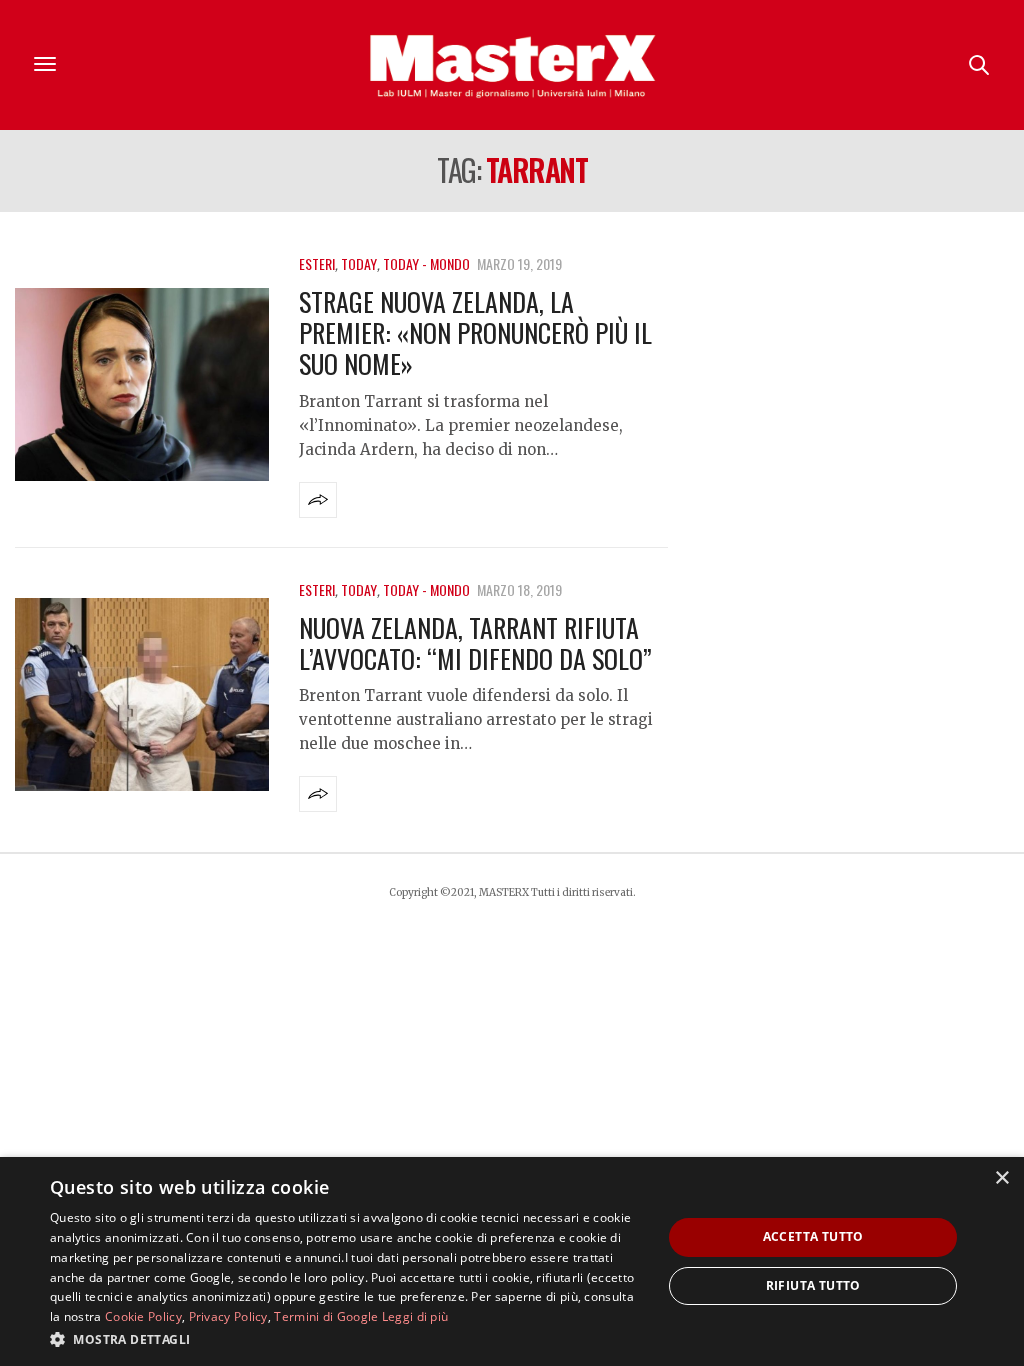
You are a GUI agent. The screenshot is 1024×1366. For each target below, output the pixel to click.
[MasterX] (512, 65)
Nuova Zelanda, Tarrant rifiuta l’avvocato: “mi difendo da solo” (475, 643)
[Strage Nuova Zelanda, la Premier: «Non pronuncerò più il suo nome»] (142, 384)
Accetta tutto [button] (813, 1236)
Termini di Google (326, 1316)
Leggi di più (415, 1316)
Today (359, 263)
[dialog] (512, 1261)
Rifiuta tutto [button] (813, 1285)
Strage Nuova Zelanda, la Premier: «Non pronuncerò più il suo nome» (475, 332)
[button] (347, 1339)
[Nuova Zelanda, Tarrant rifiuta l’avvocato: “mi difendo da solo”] (142, 694)
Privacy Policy (228, 1316)
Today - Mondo (426, 263)
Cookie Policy (143, 1316)
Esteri (317, 263)
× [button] (1001, 1178)
